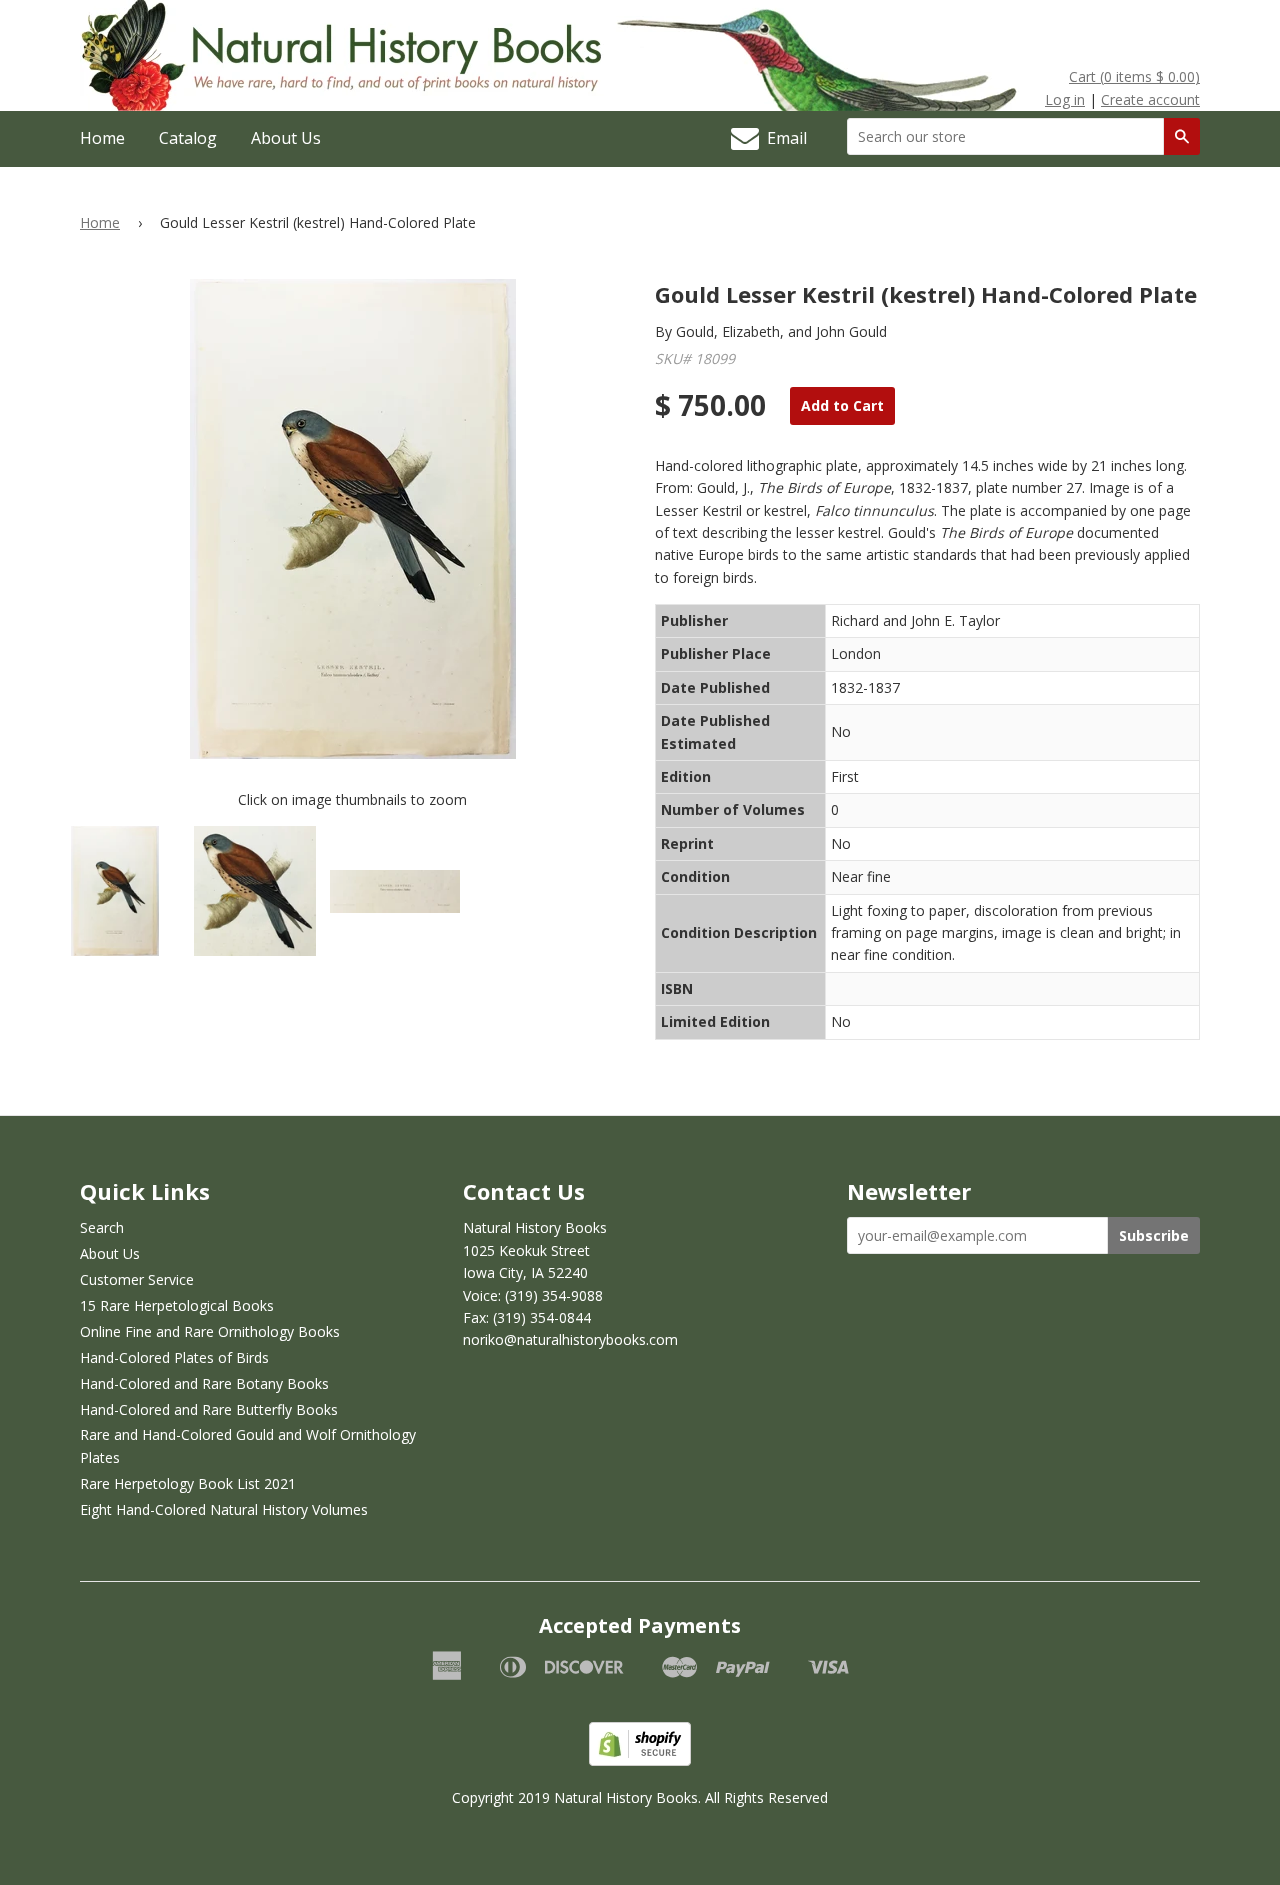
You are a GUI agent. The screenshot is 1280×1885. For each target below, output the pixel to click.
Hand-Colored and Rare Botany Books (204, 1383)
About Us (286, 138)
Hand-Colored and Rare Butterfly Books (209, 1409)
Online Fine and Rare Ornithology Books (210, 1331)
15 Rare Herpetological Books (177, 1305)
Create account (1150, 99)
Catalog (188, 138)
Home (102, 138)
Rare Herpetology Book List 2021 (188, 1483)
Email (783, 138)
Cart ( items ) (1134, 76)
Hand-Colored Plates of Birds (174, 1357)
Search (102, 1227)
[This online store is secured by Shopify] (640, 1760)
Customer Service (137, 1279)
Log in (1065, 99)
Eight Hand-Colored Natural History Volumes (224, 1509)
